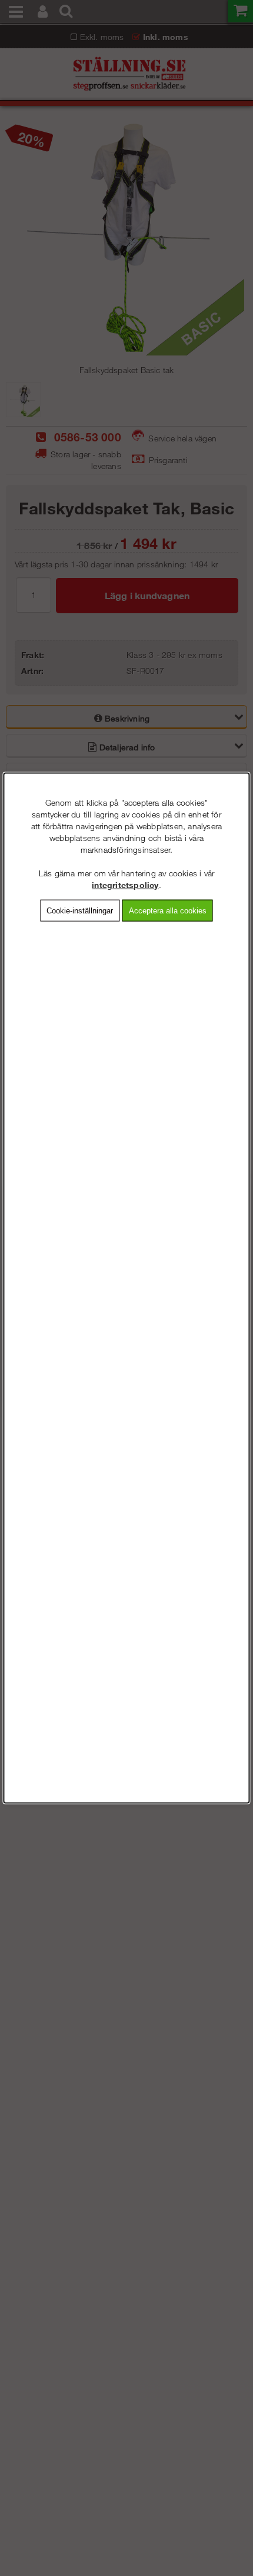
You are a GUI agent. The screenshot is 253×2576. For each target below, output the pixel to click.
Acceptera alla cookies (168, 910)
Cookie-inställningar (80, 910)
